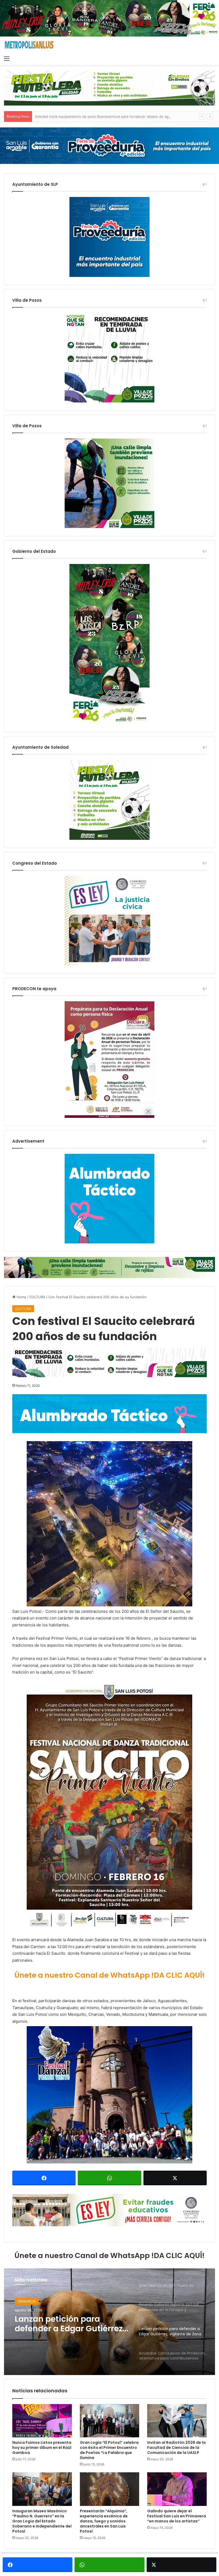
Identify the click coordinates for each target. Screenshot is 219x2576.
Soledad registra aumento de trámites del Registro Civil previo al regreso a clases (103, 116)
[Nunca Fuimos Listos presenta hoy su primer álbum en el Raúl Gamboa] (42, 2421)
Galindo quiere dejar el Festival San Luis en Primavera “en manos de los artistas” (177, 2516)
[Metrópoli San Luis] (29, 45)
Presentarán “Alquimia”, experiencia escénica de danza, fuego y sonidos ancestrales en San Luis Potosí (104, 2521)
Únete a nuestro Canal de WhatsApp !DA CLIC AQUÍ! (109, 1975)
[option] (109, 2322)
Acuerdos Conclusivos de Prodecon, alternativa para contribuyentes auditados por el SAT (69, 2324)
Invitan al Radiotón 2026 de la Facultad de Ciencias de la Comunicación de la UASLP (176, 2448)
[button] (109, 1524)
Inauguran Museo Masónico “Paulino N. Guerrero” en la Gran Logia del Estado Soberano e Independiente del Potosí (42, 2521)
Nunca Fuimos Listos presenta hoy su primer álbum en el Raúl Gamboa (42, 2448)
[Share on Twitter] (175, 2178)
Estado (23, 2301)
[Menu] (7, 58)
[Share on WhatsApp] (109, 2178)
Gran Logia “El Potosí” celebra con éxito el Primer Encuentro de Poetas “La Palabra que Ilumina (109, 2450)
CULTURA (37, 1297)
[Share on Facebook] (44, 2178)
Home (21, 1297)
